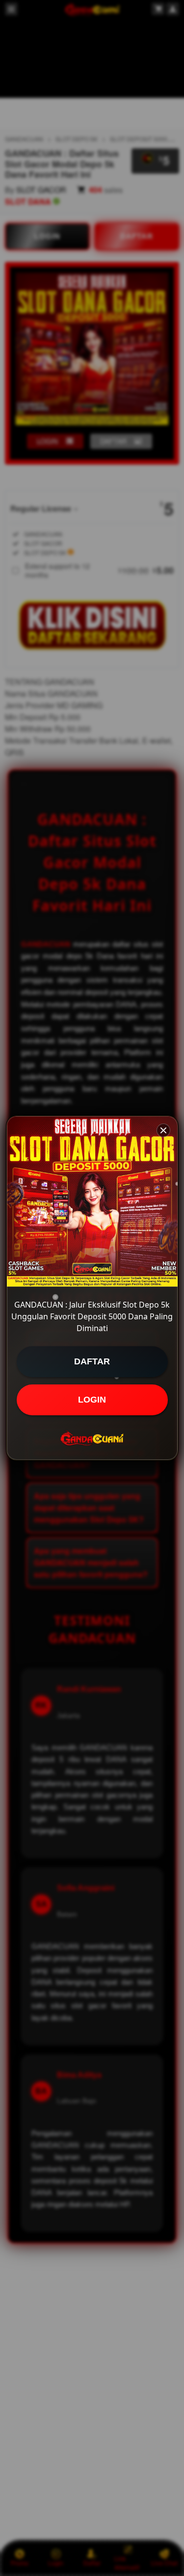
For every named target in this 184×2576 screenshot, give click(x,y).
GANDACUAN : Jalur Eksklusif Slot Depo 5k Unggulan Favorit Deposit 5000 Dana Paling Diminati (92, 1316)
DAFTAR (92, 1361)
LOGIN (92, 1400)
